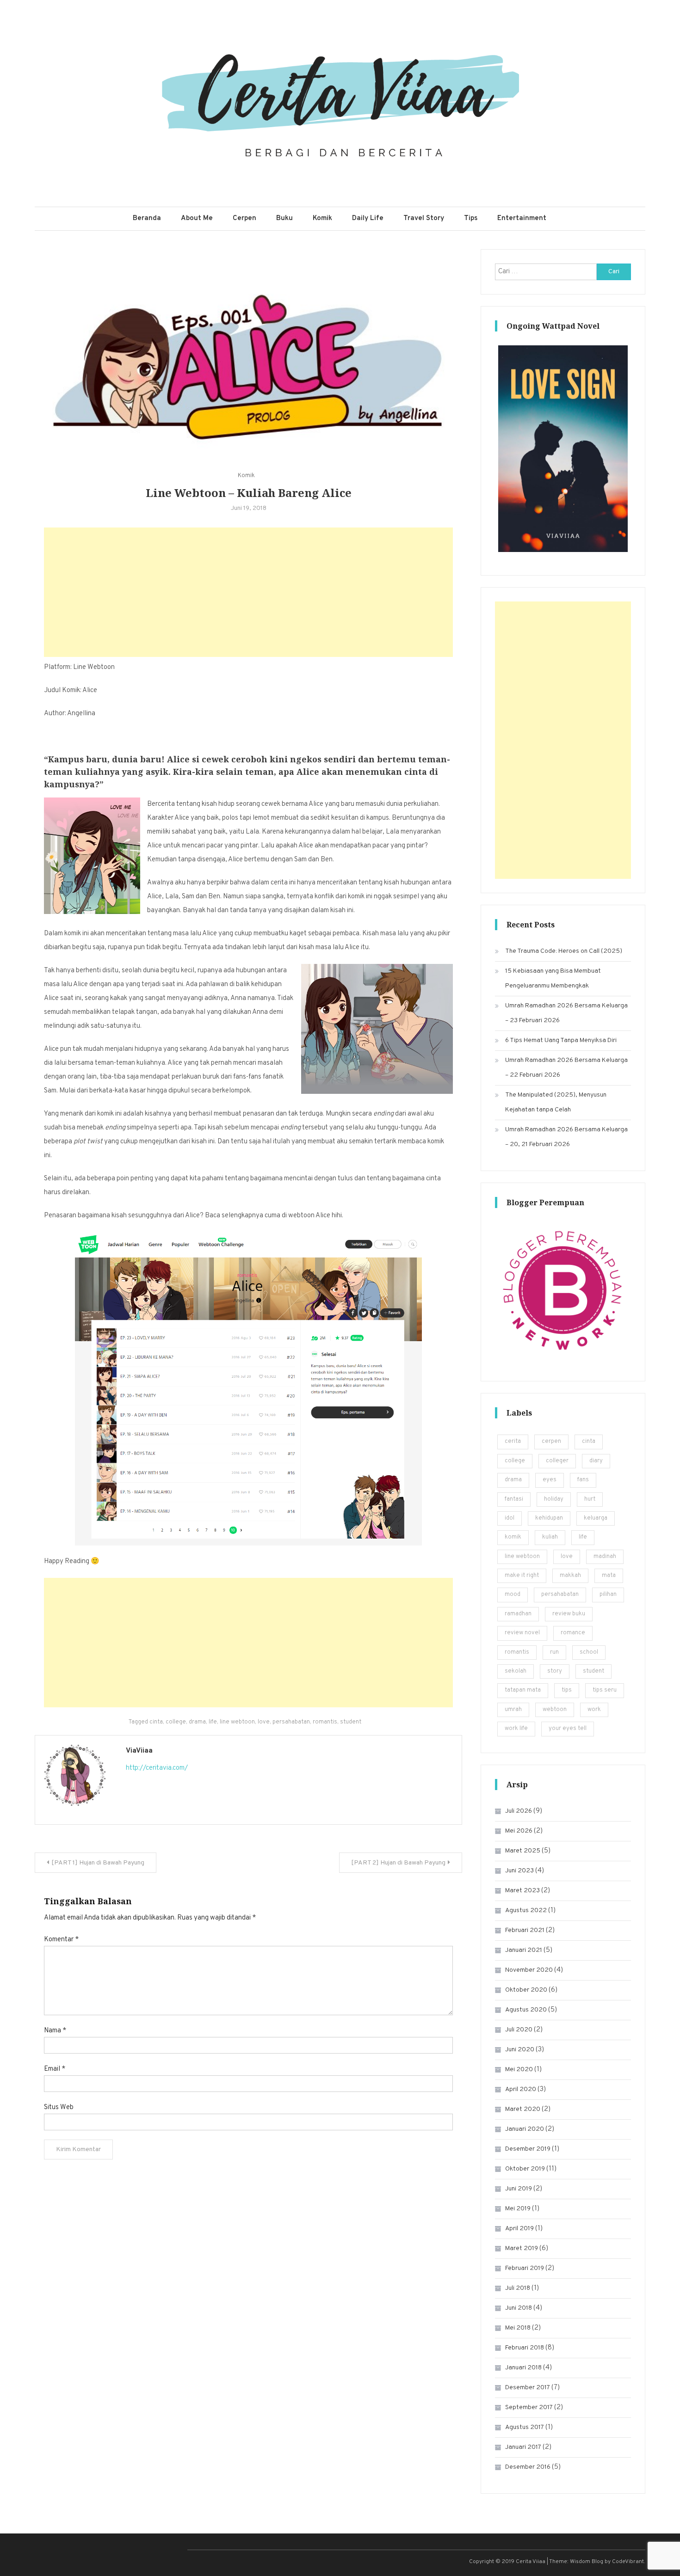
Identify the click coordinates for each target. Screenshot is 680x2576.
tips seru (605, 1690)
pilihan (608, 1595)
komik (513, 1537)
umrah (513, 1710)
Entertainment (522, 218)
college (176, 1722)
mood (513, 1595)
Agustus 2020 (526, 2010)
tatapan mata (523, 1690)
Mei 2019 (518, 2209)
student (351, 1722)
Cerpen (244, 218)
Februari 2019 (525, 2268)
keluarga (596, 1518)
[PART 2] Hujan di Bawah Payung (398, 1863)
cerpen (551, 1441)
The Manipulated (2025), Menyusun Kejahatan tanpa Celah (556, 1102)
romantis (325, 1722)
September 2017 (529, 2407)
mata (609, 1576)
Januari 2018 (523, 2368)
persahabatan (291, 1722)
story (555, 1671)
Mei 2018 (518, 2328)
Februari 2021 (525, 1930)
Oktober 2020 (526, 1990)
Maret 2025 (523, 1851)
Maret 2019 (522, 2248)
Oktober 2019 (525, 2169)
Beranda (147, 218)
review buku (569, 1614)
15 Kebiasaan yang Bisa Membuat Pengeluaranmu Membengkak (553, 978)
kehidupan (549, 1518)
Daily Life (368, 218)
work (594, 1710)
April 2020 (521, 2089)
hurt (590, 1499)
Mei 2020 (519, 2070)
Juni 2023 (519, 1871)
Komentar (61, 1940)
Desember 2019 (528, 2149)
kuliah (550, 1537)
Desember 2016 (528, 2467)
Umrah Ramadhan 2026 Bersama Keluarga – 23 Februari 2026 (566, 1013)
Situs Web (59, 2107)
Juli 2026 (519, 1811)
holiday (554, 1499)
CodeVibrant (628, 2562)
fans (583, 1480)
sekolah (516, 1671)
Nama (55, 2031)
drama (197, 1722)
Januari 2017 (523, 2447)
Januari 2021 (524, 1950)
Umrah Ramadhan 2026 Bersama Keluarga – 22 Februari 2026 (566, 1068)
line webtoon (237, 1722)
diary (596, 1461)
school (589, 1652)
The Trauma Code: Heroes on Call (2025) (564, 951)
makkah (570, 1576)
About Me (197, 218)
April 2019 (519, 2229)
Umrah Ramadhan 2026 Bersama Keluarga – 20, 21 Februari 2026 (566, 1137)
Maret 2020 (523, 2109)
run (554, 1652)
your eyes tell (568, 1729)
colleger (557, 1461)
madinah (605, 1557)
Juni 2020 (520, 2050)
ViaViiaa (139, 1751)
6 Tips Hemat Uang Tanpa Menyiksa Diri (561, 1040)
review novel (522, 1633)
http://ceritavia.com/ (157, 1768)
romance (573, 1633)
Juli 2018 (518, 2288)
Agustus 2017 (525, 2427)
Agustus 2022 (526, 1911)
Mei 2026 (519, 1831)
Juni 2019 (519, 2189)
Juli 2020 (519, 2030)
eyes (550, 1480)
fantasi (514, 1499)
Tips (471, 218)
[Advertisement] (248, 592)
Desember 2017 (528, 2388)
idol (510, 1518)
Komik (322, 218)
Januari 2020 (525, 2129)
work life (516, 1729)
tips (567, 1690)
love (264, 1722)
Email (55, 2069)
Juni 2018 (519, 2308)
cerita (513, 1441)
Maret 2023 (522, 1891)
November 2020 (529, 1970)
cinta (156, 1722)
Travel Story (424, 218)
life (213, 1722)
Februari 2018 (525, 2348)
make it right (522, 1576)
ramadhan (518, 1614)
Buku (284, 218)
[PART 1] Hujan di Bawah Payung (98, 1863)
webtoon (555, 1710)
